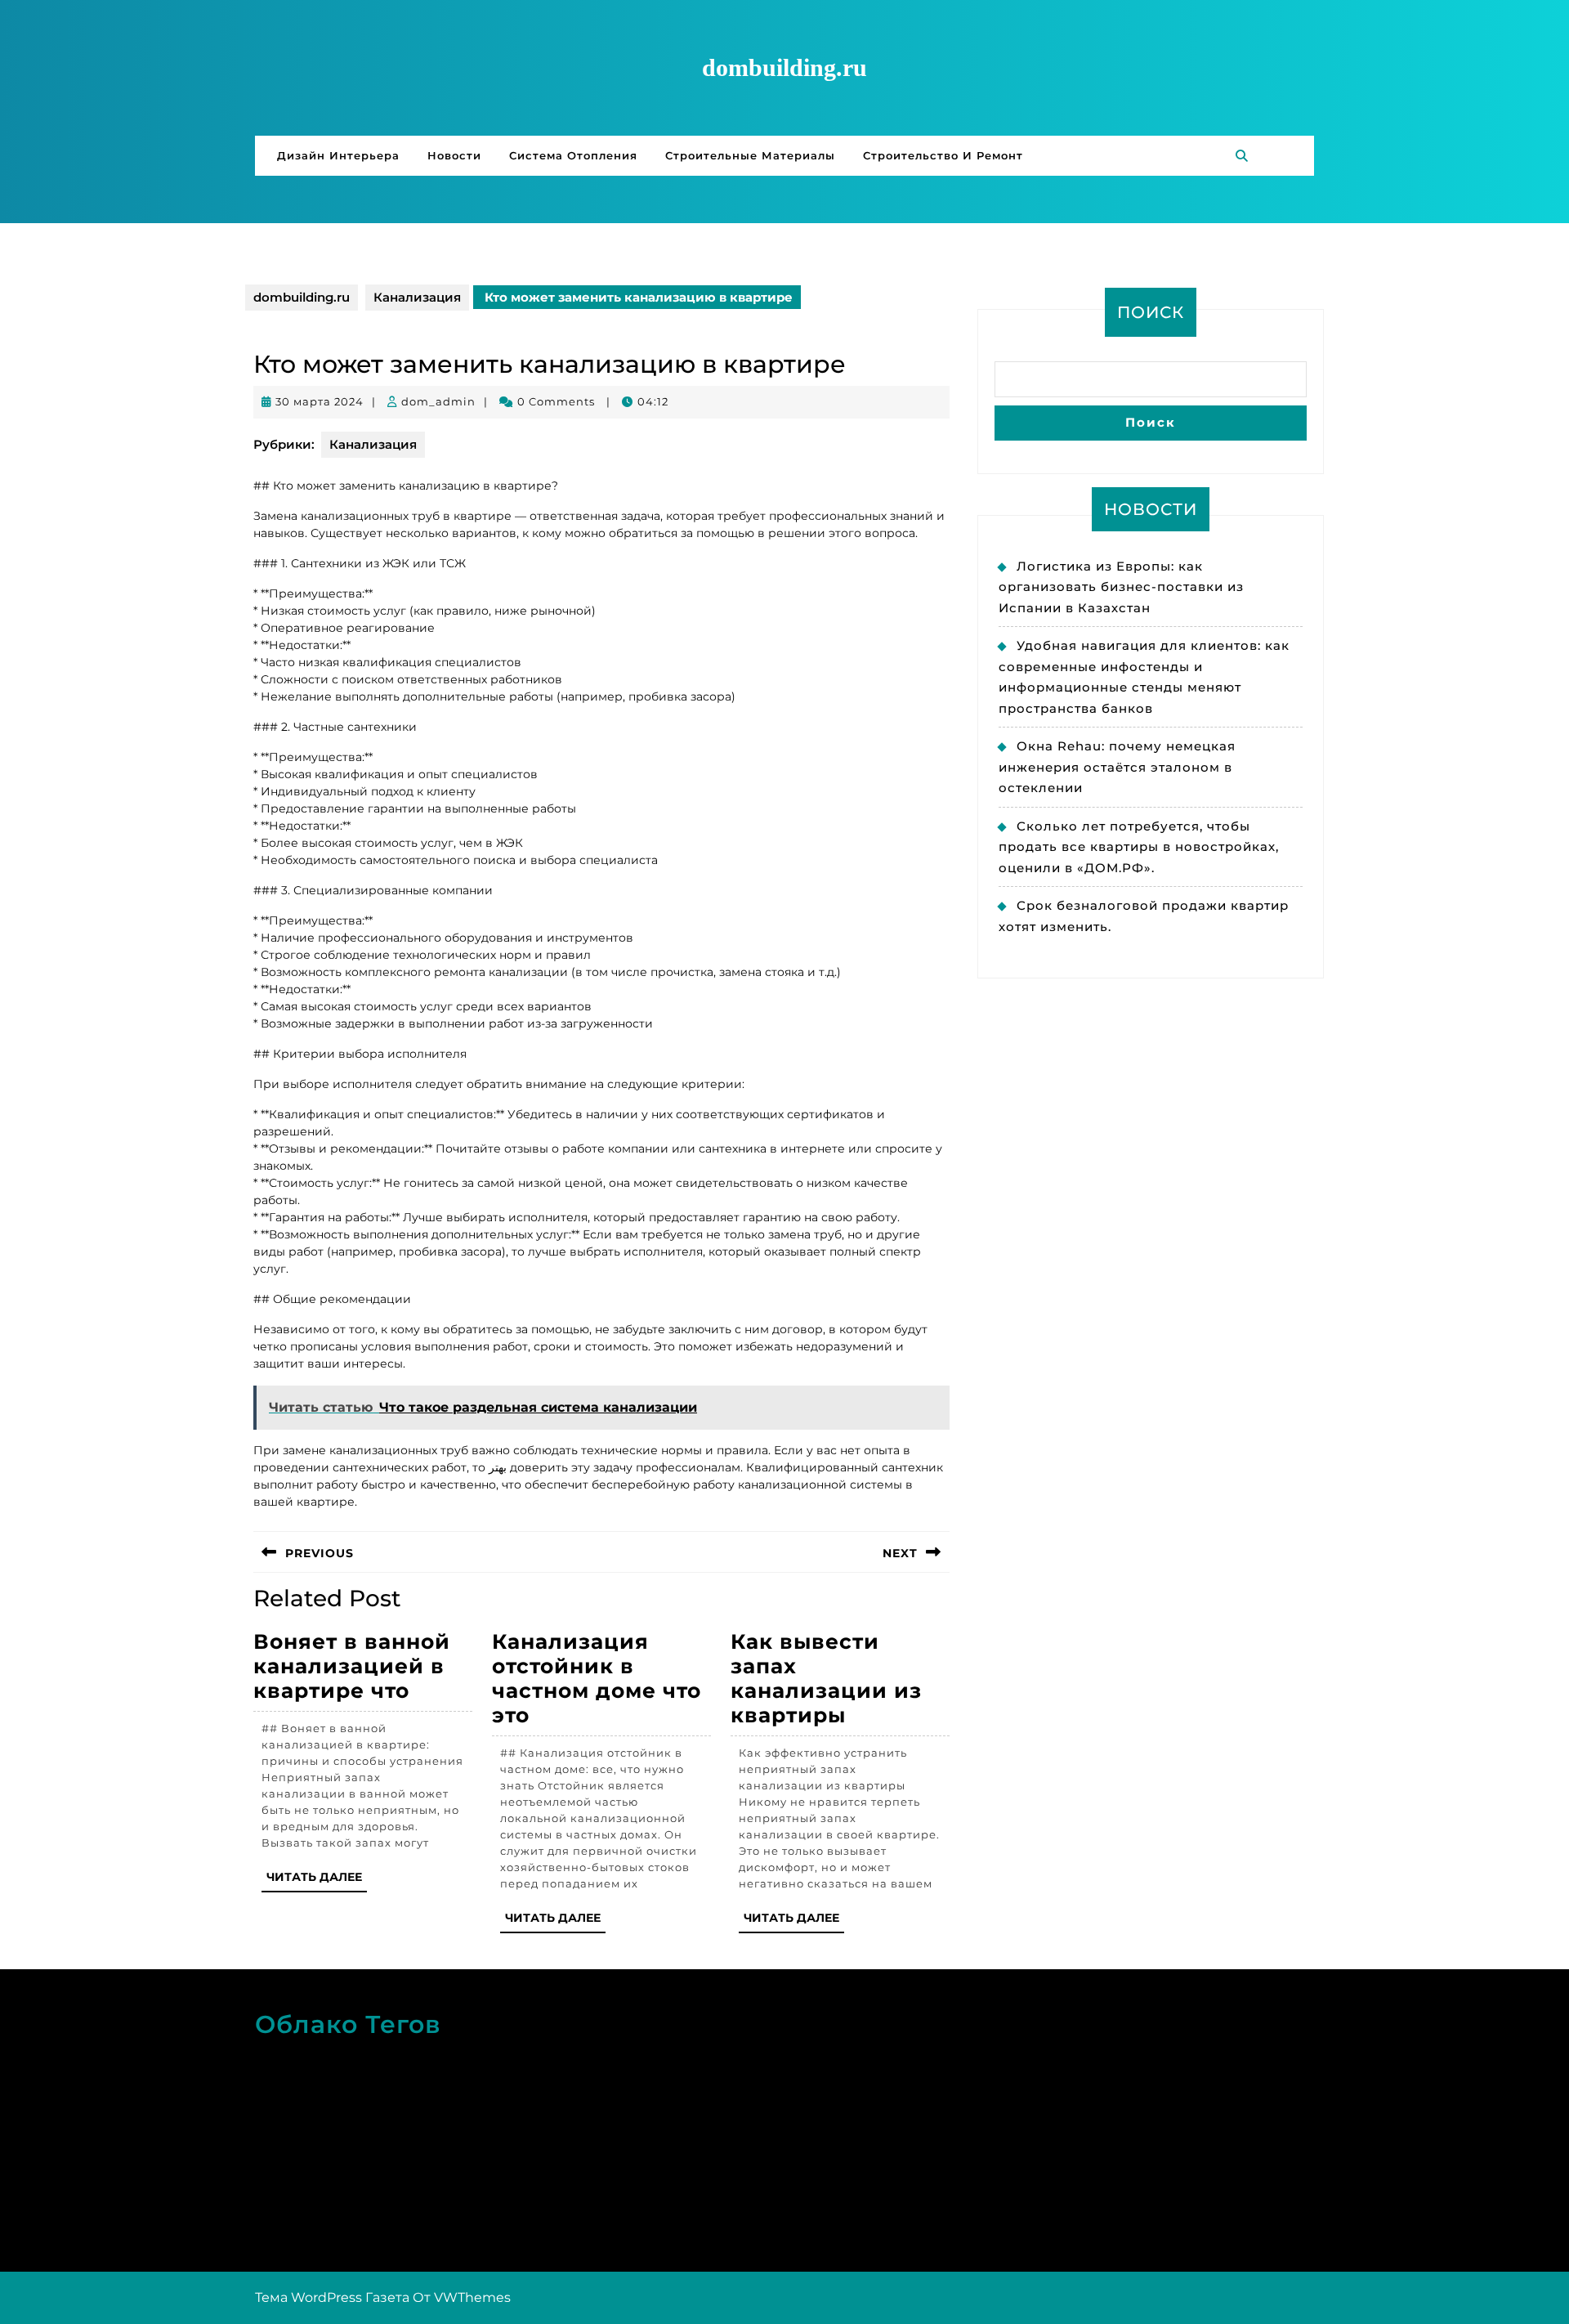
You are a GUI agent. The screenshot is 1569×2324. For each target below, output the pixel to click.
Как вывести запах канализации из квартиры (826, 1678)
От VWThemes (462, 2297)
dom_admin (438, 401)
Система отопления (573, 155)
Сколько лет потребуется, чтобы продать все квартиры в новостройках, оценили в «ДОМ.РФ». (1139, 847)
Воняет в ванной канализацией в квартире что (352, 1666)
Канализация (417, 297)
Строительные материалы (750, 155)
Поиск (1151, 312)
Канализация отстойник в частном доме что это (597, 1678)
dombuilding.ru (784, 67)
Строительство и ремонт (943, 155)
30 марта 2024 (320, 401)
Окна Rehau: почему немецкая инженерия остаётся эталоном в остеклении (1117, 767)
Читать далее (317, 1881)
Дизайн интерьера (338, 155)
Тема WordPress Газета (332, 2297)
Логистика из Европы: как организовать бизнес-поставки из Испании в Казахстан (1121, 587)
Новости (454, 155)
